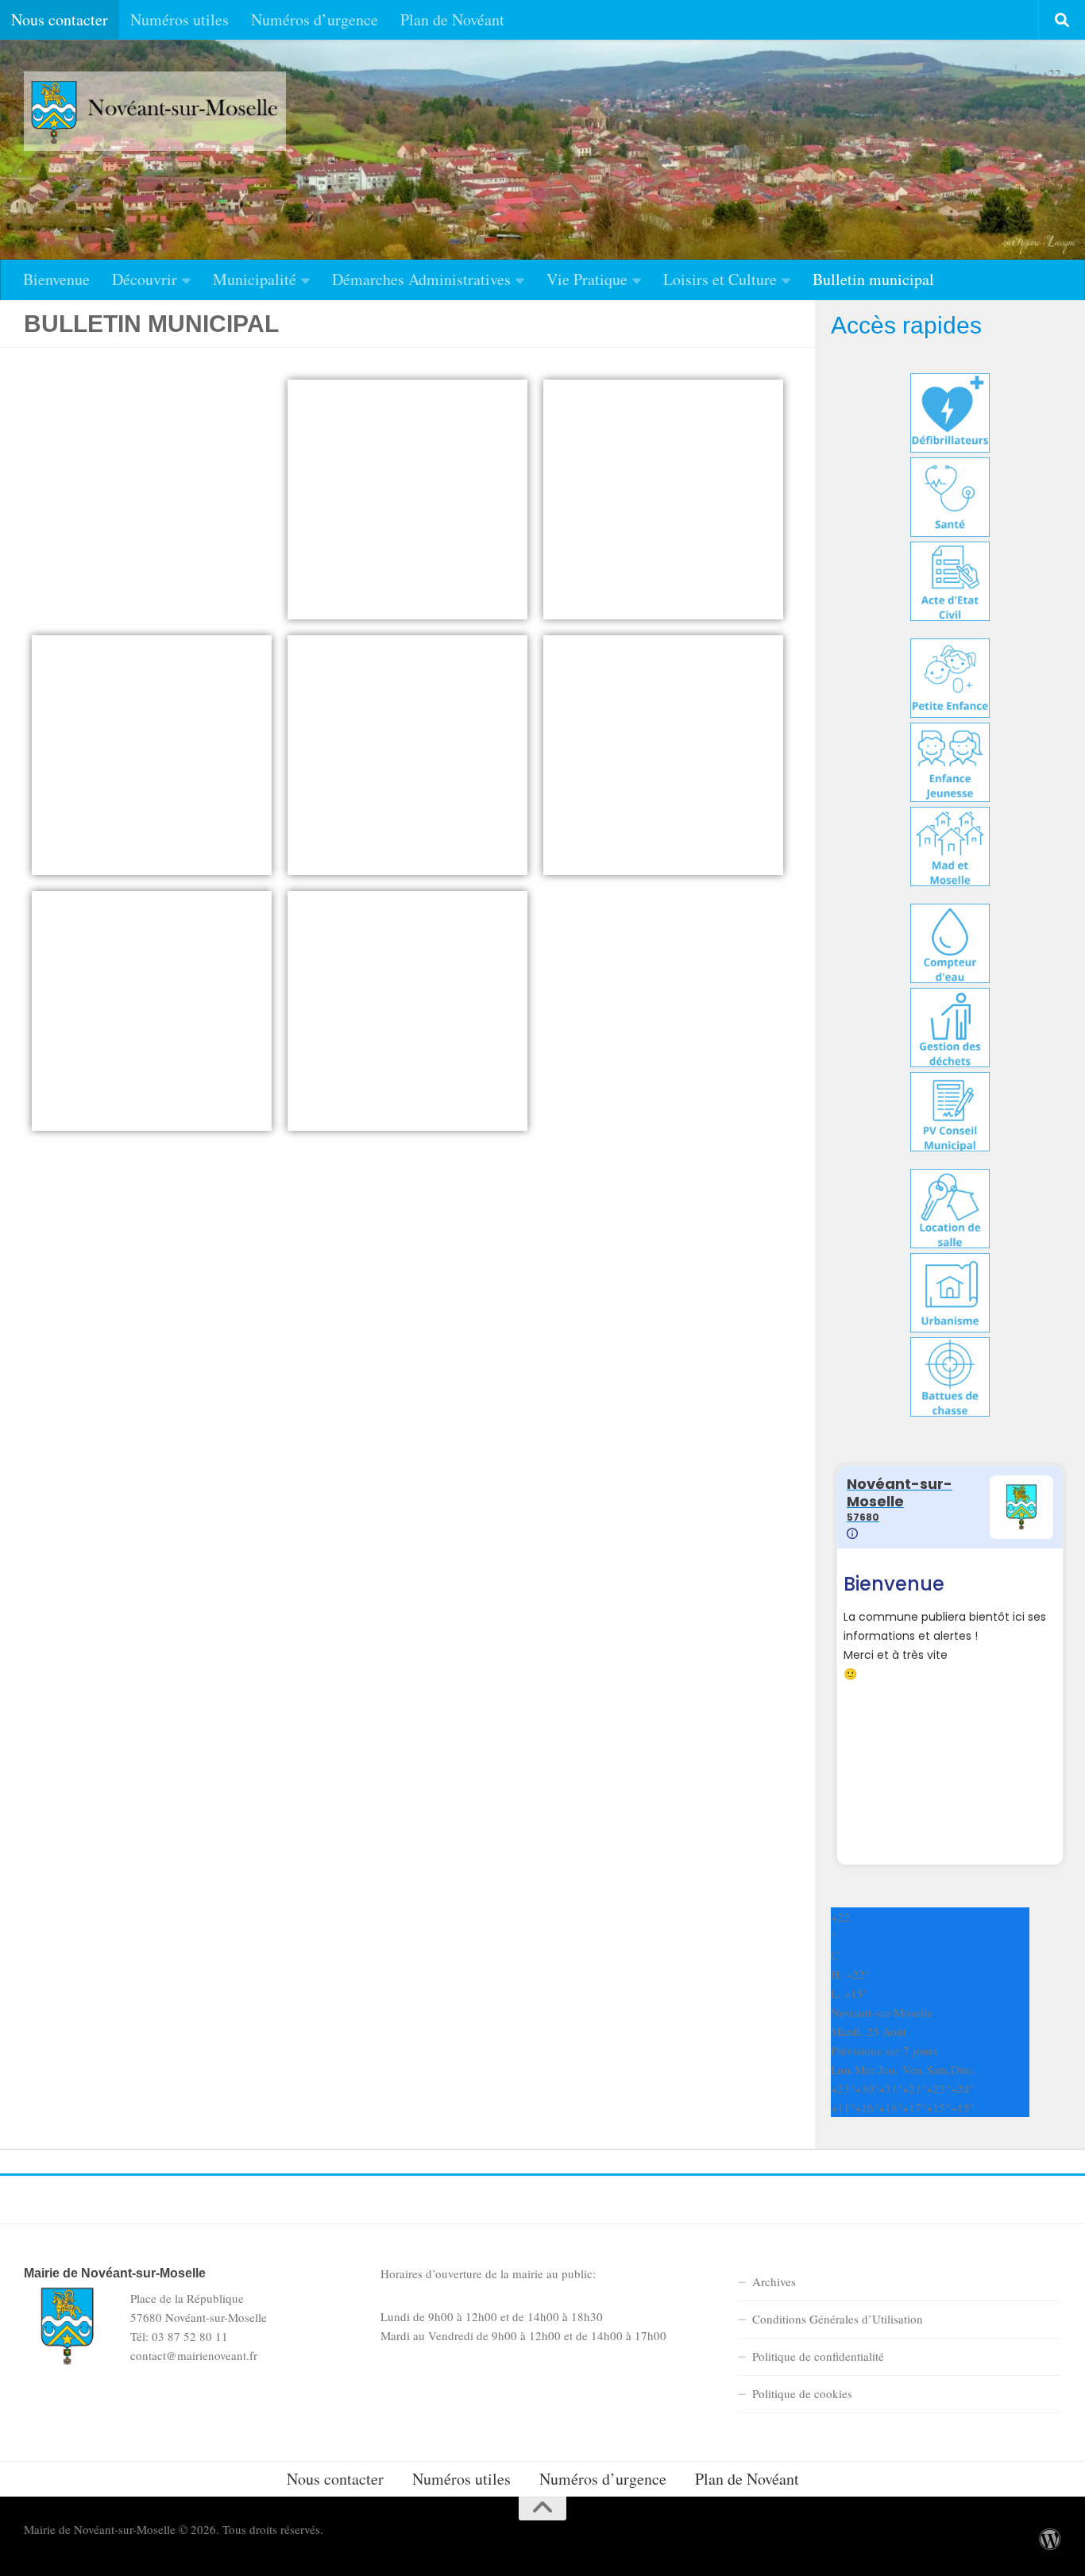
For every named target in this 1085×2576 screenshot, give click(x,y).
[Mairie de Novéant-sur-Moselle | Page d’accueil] (155, 111)
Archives (774, 2281)
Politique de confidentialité (818, 2356)
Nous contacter (60, 19)
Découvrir (145, 279)
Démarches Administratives (421, 279)
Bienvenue (56, 279)
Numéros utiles (180, 19)
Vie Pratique (587, 279)
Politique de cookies (802, 2393)
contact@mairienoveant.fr (194, 2355)
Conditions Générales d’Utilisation (838, 2319)
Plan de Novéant (452, 19)
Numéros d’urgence (315, 19)
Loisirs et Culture (720, 279)
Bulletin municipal (873, 279)
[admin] (1050, 2539)
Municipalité (255, 279)
